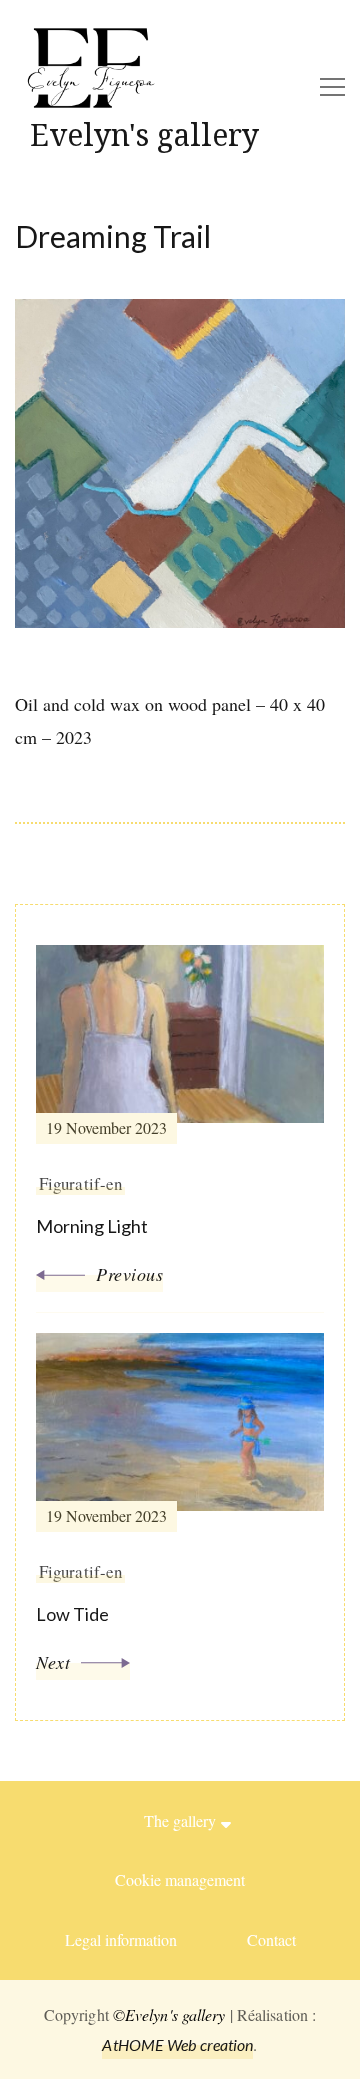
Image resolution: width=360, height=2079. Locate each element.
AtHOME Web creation (177, 2044)
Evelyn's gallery (144, 134)
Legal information (121, 1939)
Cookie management (180, 1879)
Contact (271, 1939)
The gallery (180, 1820)
